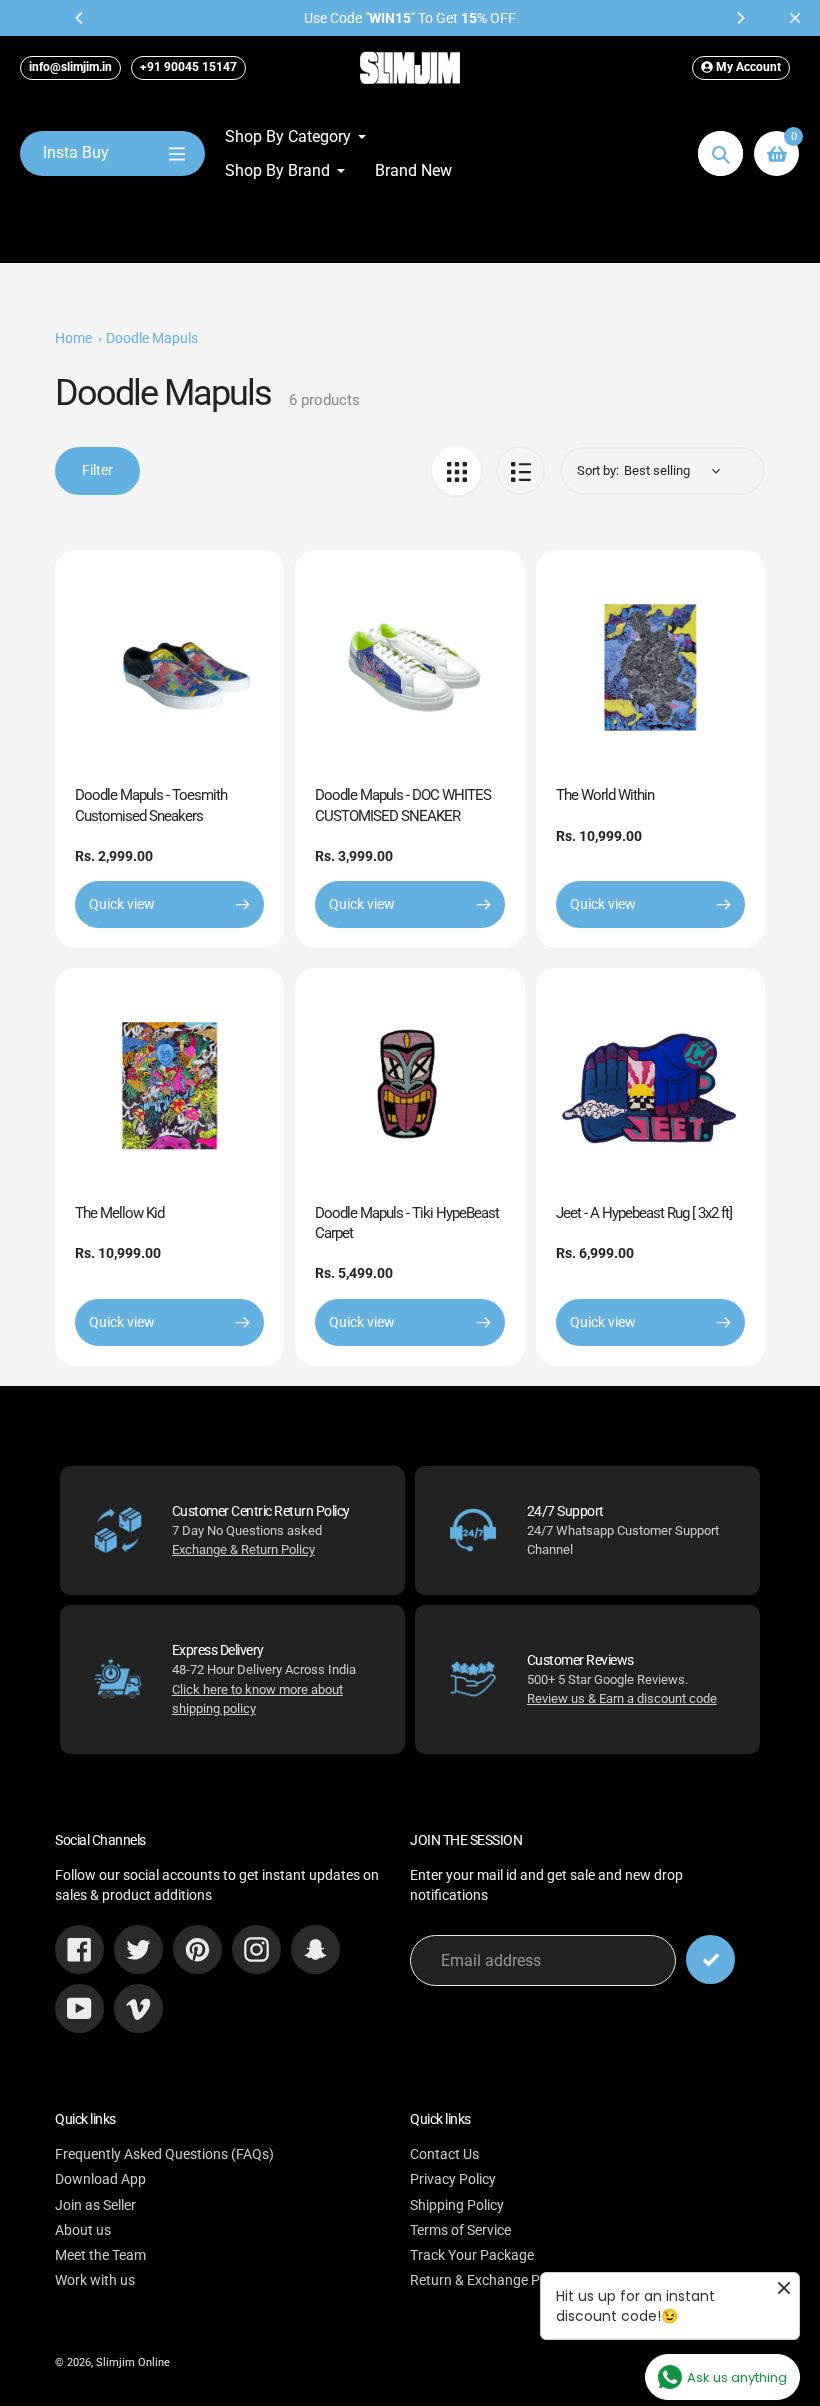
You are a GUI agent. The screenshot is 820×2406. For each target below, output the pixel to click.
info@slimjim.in (70, 67)
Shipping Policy (457, 2205)
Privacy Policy (453, 2179)
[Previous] (80, 18)
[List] (520, 470)
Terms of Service (460, 2230)
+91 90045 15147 (188, 67)
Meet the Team (100, 2255)
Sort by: (598, 470)
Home (73, 338)
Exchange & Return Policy (243, 1549)
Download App (100, 2179)
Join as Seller (95, 2205)
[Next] (740, 18)
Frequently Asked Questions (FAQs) (164, 2154)
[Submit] (710, 1959)
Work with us (95, 2280)
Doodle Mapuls (152, 338)
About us (83, 2230)
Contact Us (444, 2154)
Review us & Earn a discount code (622, 1698)
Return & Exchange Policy (489, 2280)
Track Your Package (472, 2255)
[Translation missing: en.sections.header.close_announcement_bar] (795, 18)
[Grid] (456, 470)
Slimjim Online (133, 2362)
